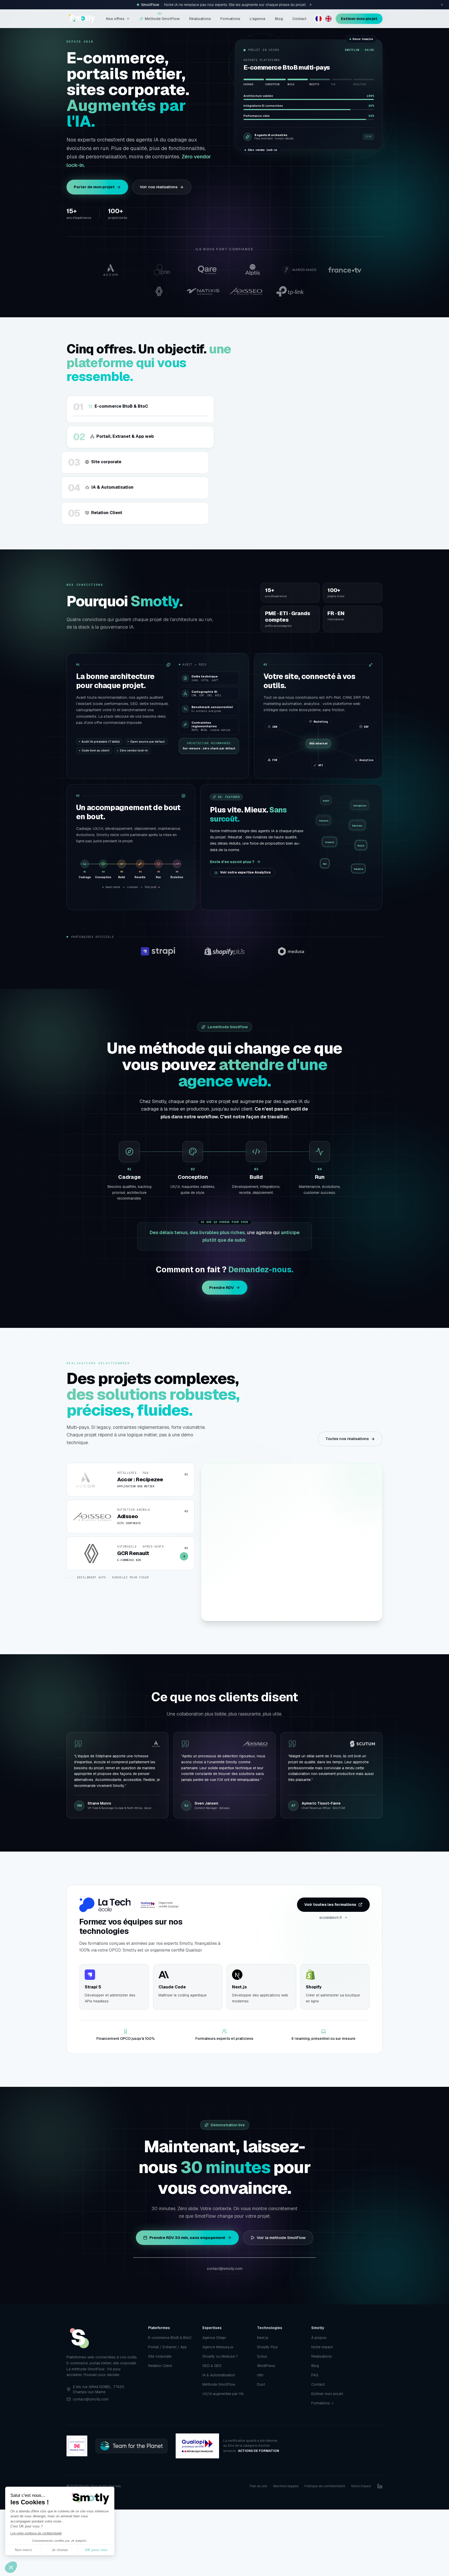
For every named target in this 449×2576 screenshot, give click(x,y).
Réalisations (200, 19)
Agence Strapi (214, 2338)
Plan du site (258, 2486)
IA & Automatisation (219, 2375)
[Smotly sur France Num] (77, 2446)
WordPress (266, 2366)
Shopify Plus (267, 2347)
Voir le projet (351, 1603)
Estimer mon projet (359, 19)
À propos (319, 2338)
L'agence (258, 19)
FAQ (315, 2375)
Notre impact (322, 2347)
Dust (261, 2384)
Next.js (263, 2338)
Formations (230, 19)
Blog (279, 19)
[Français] (319, 19)
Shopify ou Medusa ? (220, 2356)
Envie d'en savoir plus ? (232, 862)
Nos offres (115, 19)
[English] (328, 19)
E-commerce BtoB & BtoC (170, 2338)
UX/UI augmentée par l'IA (223, 2394)
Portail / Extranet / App (167, 2347)
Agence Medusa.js (218, 2347)
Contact (299, 19)
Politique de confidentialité (325, 2486)
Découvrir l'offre (253, 489)
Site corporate (160, 2356)
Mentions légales (286, 2486)
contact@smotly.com (225, 2269)
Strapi (262, 1603)
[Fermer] (442, 5)
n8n (260, 2375)
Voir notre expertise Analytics (245, 872)
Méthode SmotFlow (162, 18)
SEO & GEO (212, 2366)
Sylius (262, 2356)
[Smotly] (82, 19)
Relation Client (160, 2366)
